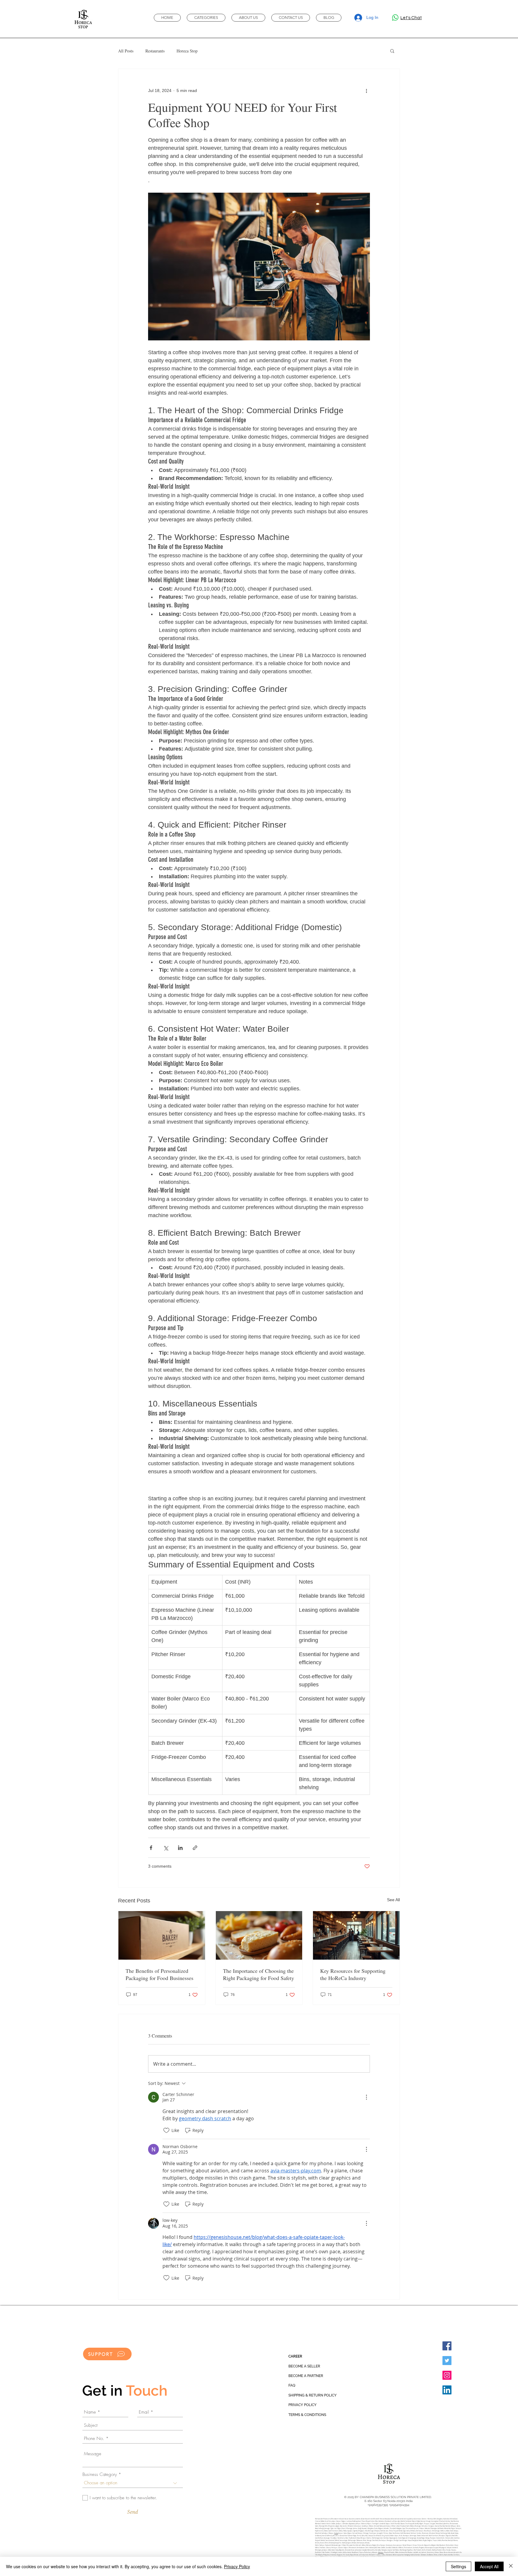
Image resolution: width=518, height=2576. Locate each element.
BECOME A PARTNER (306, 2376)
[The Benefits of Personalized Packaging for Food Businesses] (162, 1935)
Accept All (489, 2566)
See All (393, 1900)
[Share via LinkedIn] (180, 1848)
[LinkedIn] (447, 2390)
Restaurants (155, 51)
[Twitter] (447, 2361)
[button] (392, 51)
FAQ (292, 2385)
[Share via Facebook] (151, 1848)
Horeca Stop (187, 51)
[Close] (511, 2566)
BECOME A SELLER (304, 2366)
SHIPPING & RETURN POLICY (313, 2395)
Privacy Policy (237, 2566)
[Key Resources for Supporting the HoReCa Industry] (356, 1935)
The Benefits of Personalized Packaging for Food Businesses (159, 1974)
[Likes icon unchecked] (166, 2130)
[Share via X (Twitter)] (166, 1848)
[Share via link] (195, 1848)
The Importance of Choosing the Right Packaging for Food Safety (259, 1974)
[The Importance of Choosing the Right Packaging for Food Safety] (259, 1935)
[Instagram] (447, 2375)
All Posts (126, 51)
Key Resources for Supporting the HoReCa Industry (353, 1974)
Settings (458, 2566)
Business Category (100, 2475)
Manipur (381, 2552)
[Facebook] (447, 2346)
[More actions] (366, 90)
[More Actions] (366, 2097)
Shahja (336, 2533)
